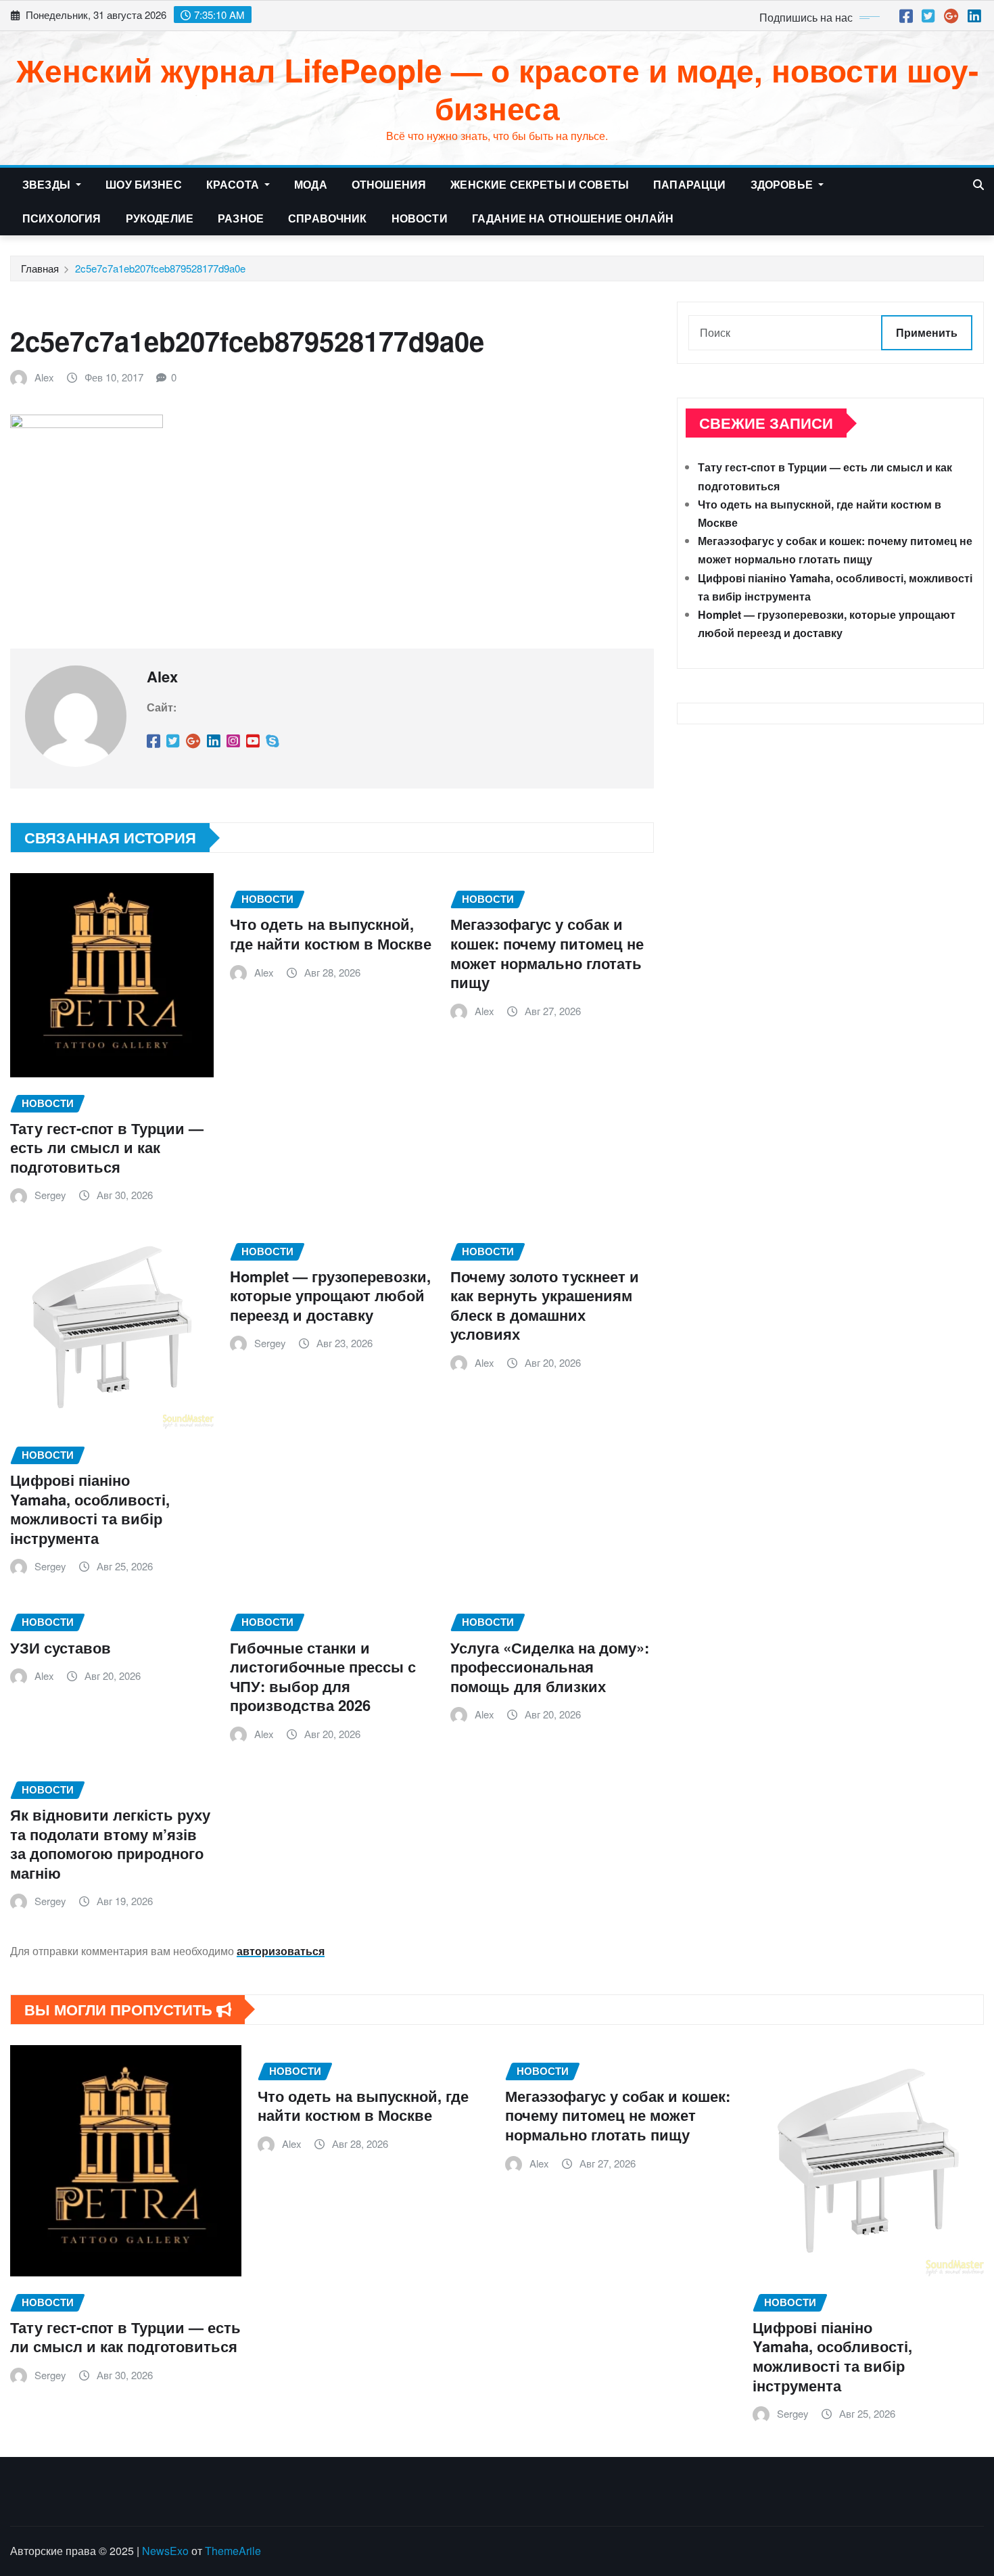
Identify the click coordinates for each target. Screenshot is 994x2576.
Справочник (328, 218)
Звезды (48, 184)
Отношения (389, 184)
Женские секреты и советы (540, 184)
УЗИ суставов (61, 1647)
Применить (927, 332)
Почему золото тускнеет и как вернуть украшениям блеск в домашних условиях (545, 1305)
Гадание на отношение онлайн (573, 218)
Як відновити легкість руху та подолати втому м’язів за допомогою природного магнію (110, 1844)
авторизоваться (281, 1951)
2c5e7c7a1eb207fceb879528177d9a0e (160, 268)
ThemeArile (233, 2551)
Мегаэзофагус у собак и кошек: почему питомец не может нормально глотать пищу (547, 953)
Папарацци (689, 184)
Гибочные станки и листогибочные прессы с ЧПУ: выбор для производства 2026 (323, 1677)
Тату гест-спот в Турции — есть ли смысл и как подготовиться (107, 1147)
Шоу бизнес (144, 184)
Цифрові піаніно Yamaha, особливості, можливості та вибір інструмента (90, 1509)
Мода (311, 184)
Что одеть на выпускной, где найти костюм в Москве (331, 934)
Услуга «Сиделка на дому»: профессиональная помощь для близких (550, 1667)
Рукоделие (160, 218)
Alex (44, 377)
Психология (62, 218)
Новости (420, 218)
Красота (234, 184)
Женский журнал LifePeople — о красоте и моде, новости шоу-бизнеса (497, 88)
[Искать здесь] (978, 184)
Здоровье (783, 184)
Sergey (50, 1195)
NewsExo (165, 2551)
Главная (40, 268)
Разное (241, 218)
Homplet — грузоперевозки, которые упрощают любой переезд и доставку (330, 1295)
